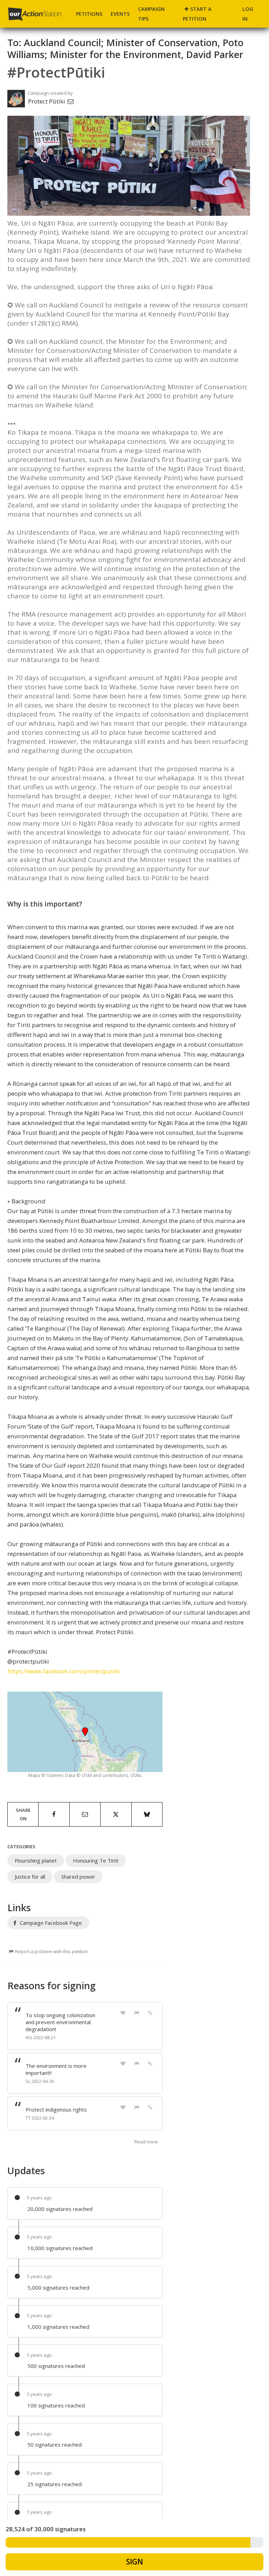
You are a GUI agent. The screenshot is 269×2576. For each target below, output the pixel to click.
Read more (146, 2142)
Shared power (78, 1877)
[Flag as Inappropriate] (137, 2012)
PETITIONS (89, 14)
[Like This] (123, 2012)
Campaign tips (151, 14)
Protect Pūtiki (47, 101)
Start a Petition (197, 14)
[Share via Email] (85, 1814)
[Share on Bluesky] (147, 1814)
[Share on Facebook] (54, 1814)
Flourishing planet (36, 1860)
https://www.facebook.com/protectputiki (64, 1671)
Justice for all (30, 1877)
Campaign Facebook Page (50, 1923)
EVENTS (120, 14)
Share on (23, 1814)
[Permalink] (150, 2012)
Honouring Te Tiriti (96, 1860)
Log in (248, 14)
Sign (134, 2562)
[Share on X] (116, 1814)
